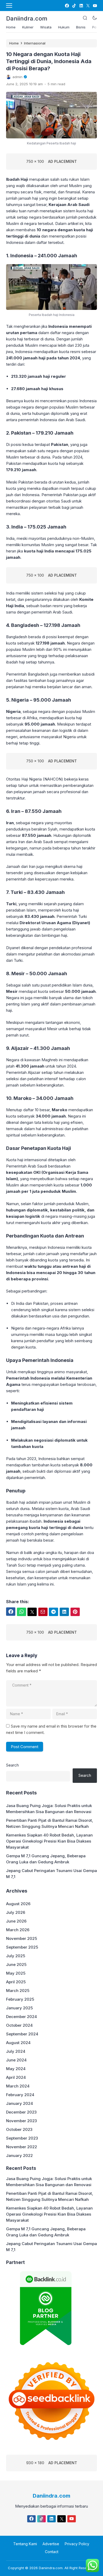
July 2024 (16, 2051)
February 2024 (20, 2095)
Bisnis (81, 27)
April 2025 (16, 1982)
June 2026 (16, 1921)
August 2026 (18, 1904)
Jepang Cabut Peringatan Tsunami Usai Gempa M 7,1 (51, 1874)
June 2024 (16, 2060)
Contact (52, 2552)
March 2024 (18, 2086)
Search (12, 1765)
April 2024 (16, 2077)
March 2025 (18, 1991)
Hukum (64, 27)
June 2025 (16, 1964)
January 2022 (19, 2155)
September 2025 (22, 1947)
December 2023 (21, 2112)
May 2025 (16, 1973)
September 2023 (22, 2138)
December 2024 (22, 2017)
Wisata (46, 27)
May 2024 (16, 2069)
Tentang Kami (25, 2544)
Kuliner (28, 27)
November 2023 (22, 2121)
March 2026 (18, 1930)
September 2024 (22, 2034)
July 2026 (16, 1912)
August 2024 (18, 2043)
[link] (67, 6)
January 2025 (19, 2008)
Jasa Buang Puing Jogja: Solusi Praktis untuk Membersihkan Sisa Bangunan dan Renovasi (49, 1809)
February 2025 (20, 1999)
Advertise (51, 2544)
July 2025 (16, 1956)
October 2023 (19, 2129)
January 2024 (20, 2103)
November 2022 (22, 2147)
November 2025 (22, 1938)
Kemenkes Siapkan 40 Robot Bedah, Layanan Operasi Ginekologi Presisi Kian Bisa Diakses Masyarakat (49, 1841)
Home (11, 27)
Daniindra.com (27, 18)
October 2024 (19, 2025)
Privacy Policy (77, 2544)
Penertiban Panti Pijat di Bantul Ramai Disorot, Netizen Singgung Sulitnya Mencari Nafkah (50, 1823)
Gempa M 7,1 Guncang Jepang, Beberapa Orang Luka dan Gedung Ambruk (46, 1859)
